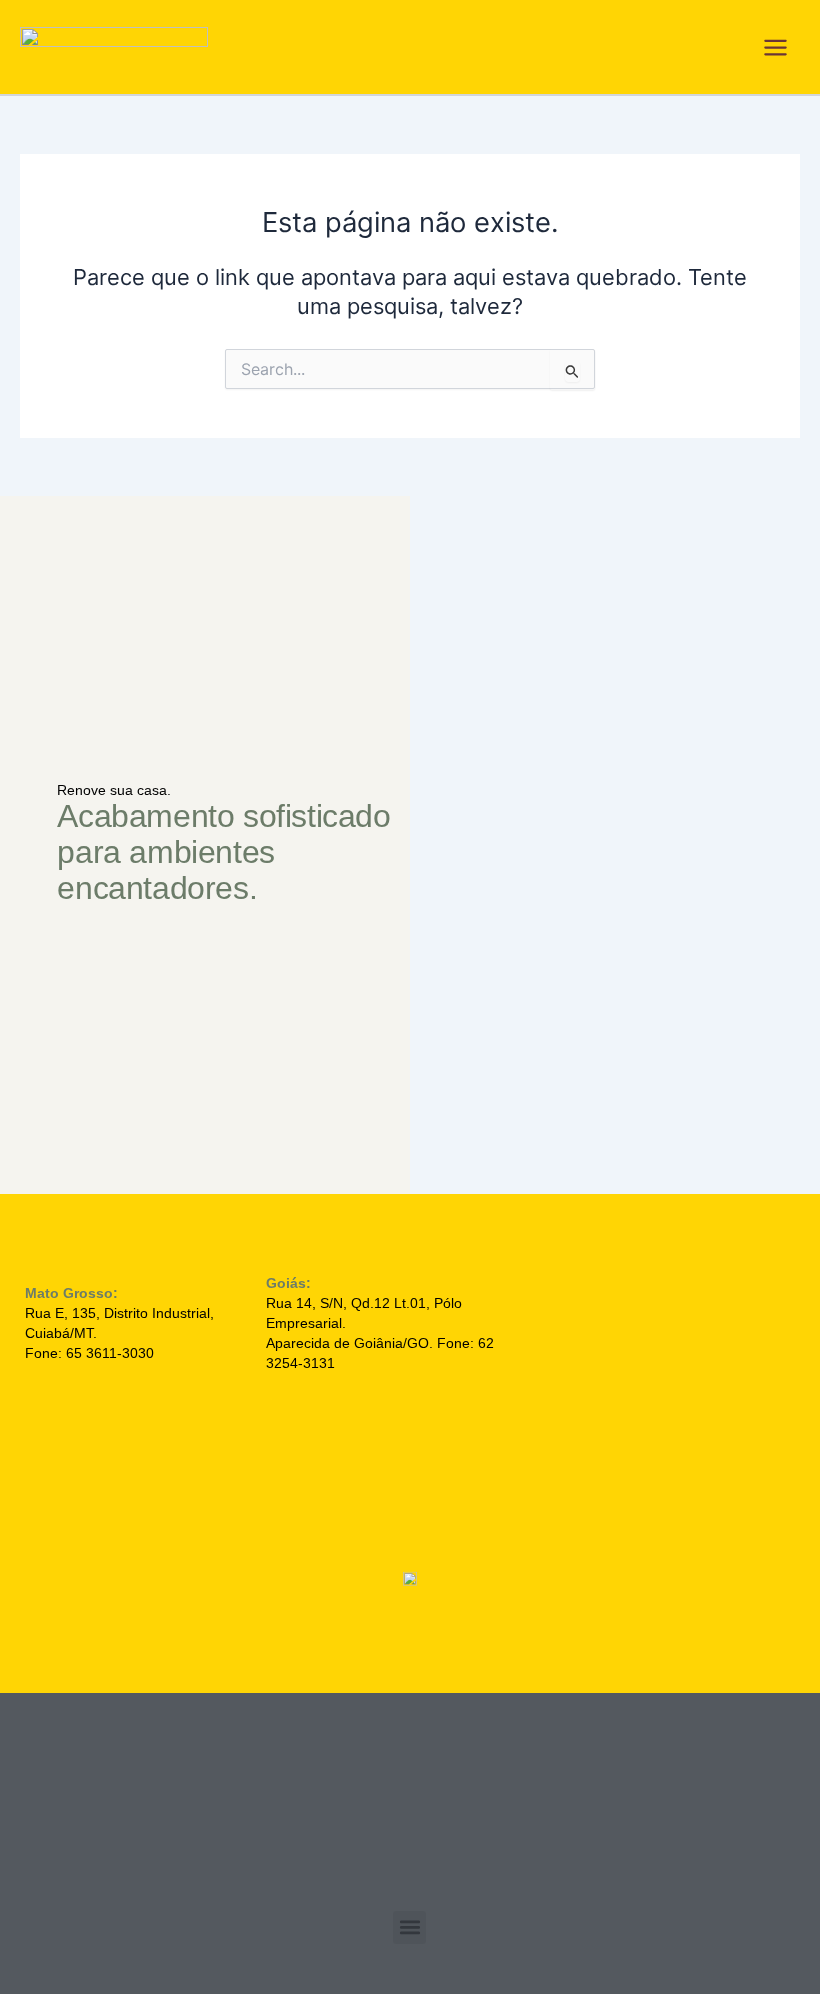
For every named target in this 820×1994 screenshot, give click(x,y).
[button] (409, 1927)
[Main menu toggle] (775, 47)
